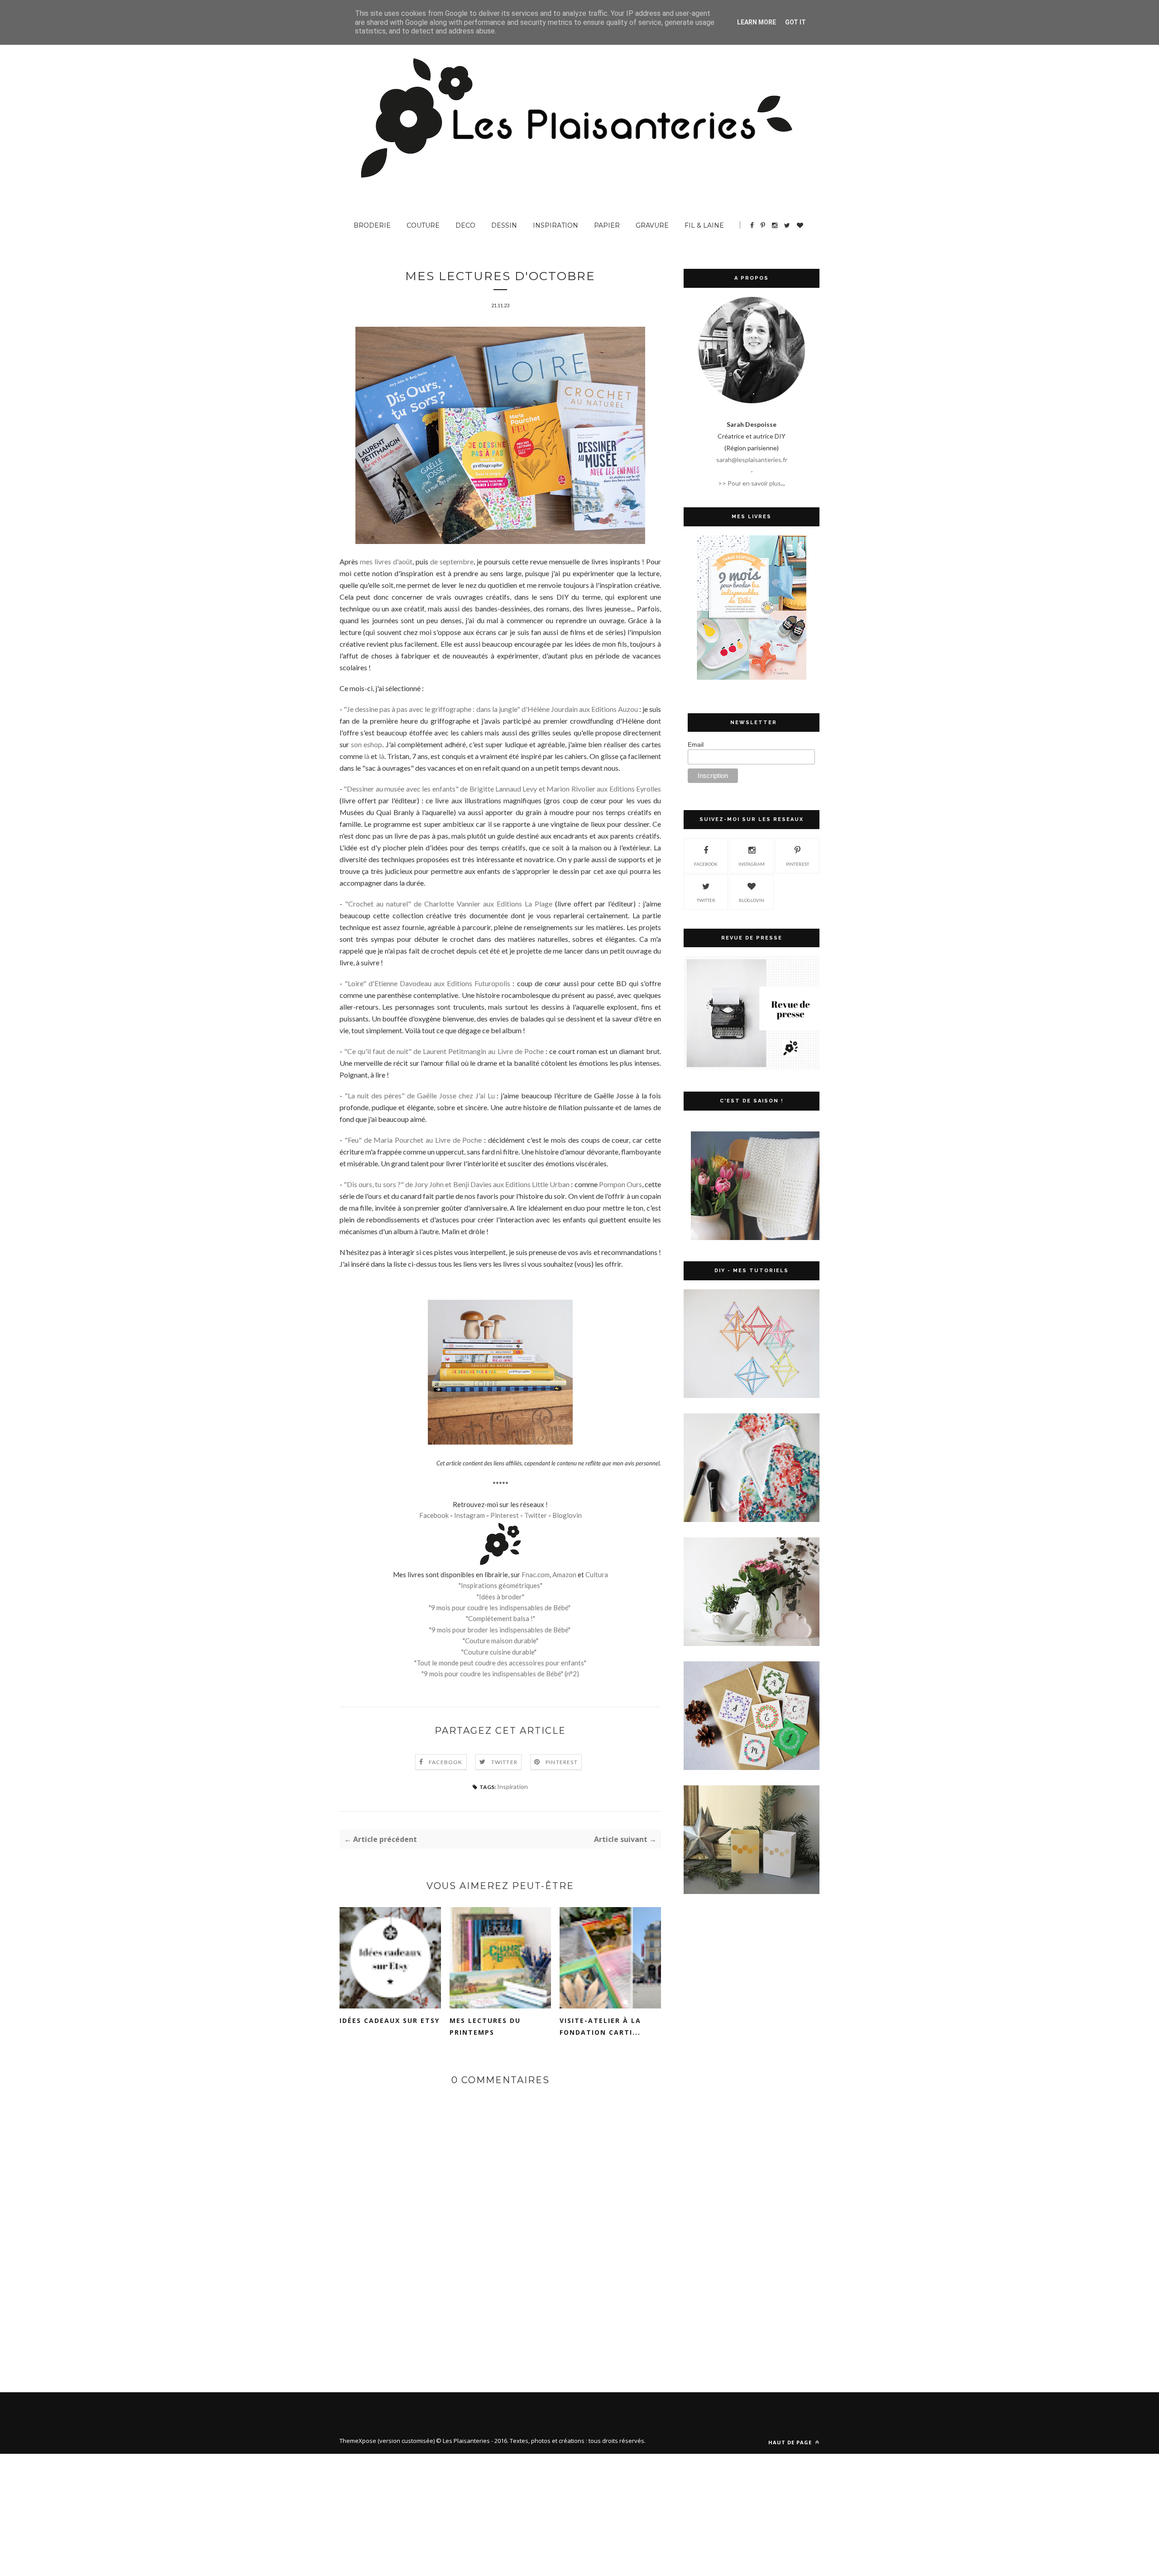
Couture (423, 225)
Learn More (757, 22)
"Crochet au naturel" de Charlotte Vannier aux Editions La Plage (449, 904)
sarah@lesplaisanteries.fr (752, 460)
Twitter (536, 1515)
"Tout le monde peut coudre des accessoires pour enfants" (500, 1663)
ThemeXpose (358, 2441)
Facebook (434, 1515)
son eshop (366, 744)
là (367, 756)
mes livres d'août (386, 561)
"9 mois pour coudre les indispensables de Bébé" (500, 1608)
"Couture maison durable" (500, 1641)
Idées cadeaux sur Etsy (390, 2020)
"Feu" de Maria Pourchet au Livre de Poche (413, 1140)
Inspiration (556, 225)
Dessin (504, 225)
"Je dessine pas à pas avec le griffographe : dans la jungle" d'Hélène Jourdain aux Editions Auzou (491, 709)
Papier (607, 225)
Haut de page (791, 2442)
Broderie (372, 225)
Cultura (597, 1574)
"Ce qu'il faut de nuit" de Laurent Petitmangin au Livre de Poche (444, 1051)
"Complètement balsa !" (500, 1618)
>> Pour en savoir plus (750, 483)
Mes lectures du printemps (485, 2026)
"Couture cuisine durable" (499, 1652)
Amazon (564, 1574)
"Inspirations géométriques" (500, 1585)
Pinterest (505, 1515)
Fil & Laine (704, 225)
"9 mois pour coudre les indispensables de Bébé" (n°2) (500, 1674)
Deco (465, 225)
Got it (795, 22)
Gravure (652, 225)
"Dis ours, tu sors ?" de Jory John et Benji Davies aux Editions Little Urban (457, 1184)
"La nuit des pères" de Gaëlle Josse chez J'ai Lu (420, 1095)
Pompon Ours (620, 1184)
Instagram (469, 1515)
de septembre (452, 561)
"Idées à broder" (500, 1597)
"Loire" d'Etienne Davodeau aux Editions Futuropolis (427, 983)
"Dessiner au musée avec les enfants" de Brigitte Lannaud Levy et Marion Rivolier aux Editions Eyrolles (502, 789)
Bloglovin (567, 1515)
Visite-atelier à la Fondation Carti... (600, 2026)
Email (696, 744)
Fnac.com (536, 1574)
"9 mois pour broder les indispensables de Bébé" (500, 1630)
